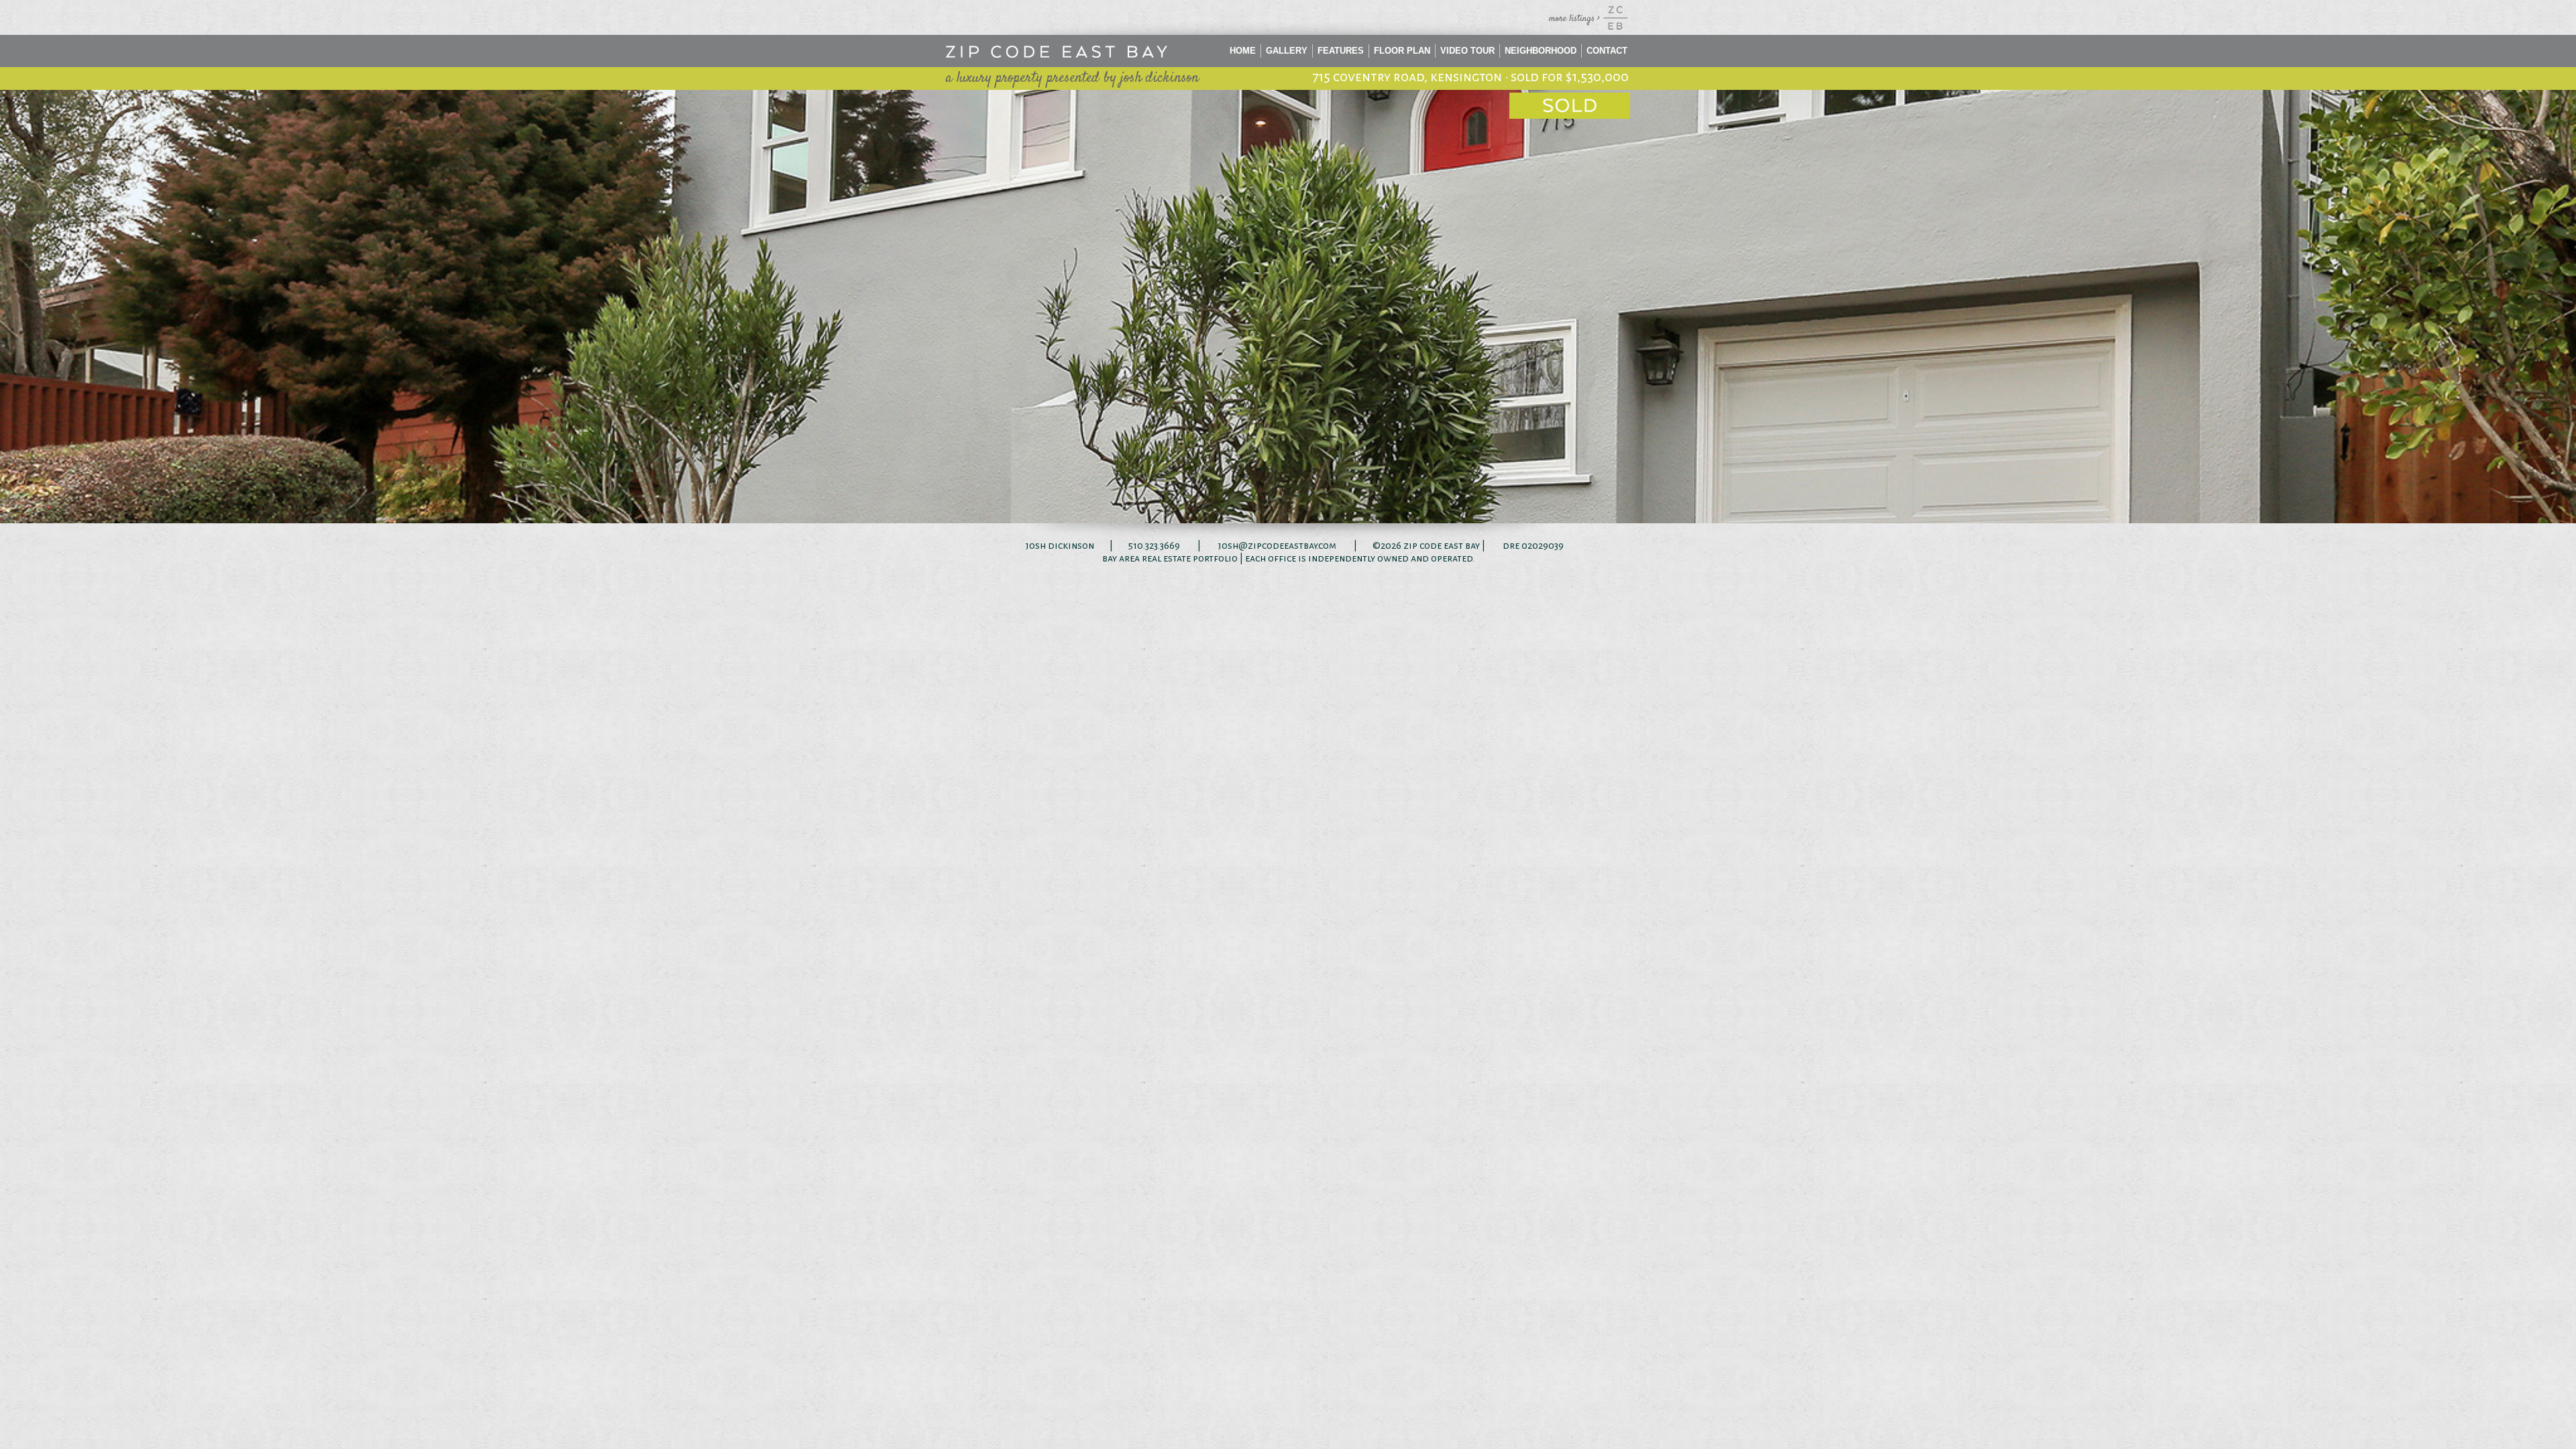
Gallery (1287, 51)
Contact (1607, 51)
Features (1341, 51)
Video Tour (1467, 51)
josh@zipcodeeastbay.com (1277, 545)
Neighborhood (1541, 51)
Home (1243, 51)
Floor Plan (1402, 51)
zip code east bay (1442, 545)
